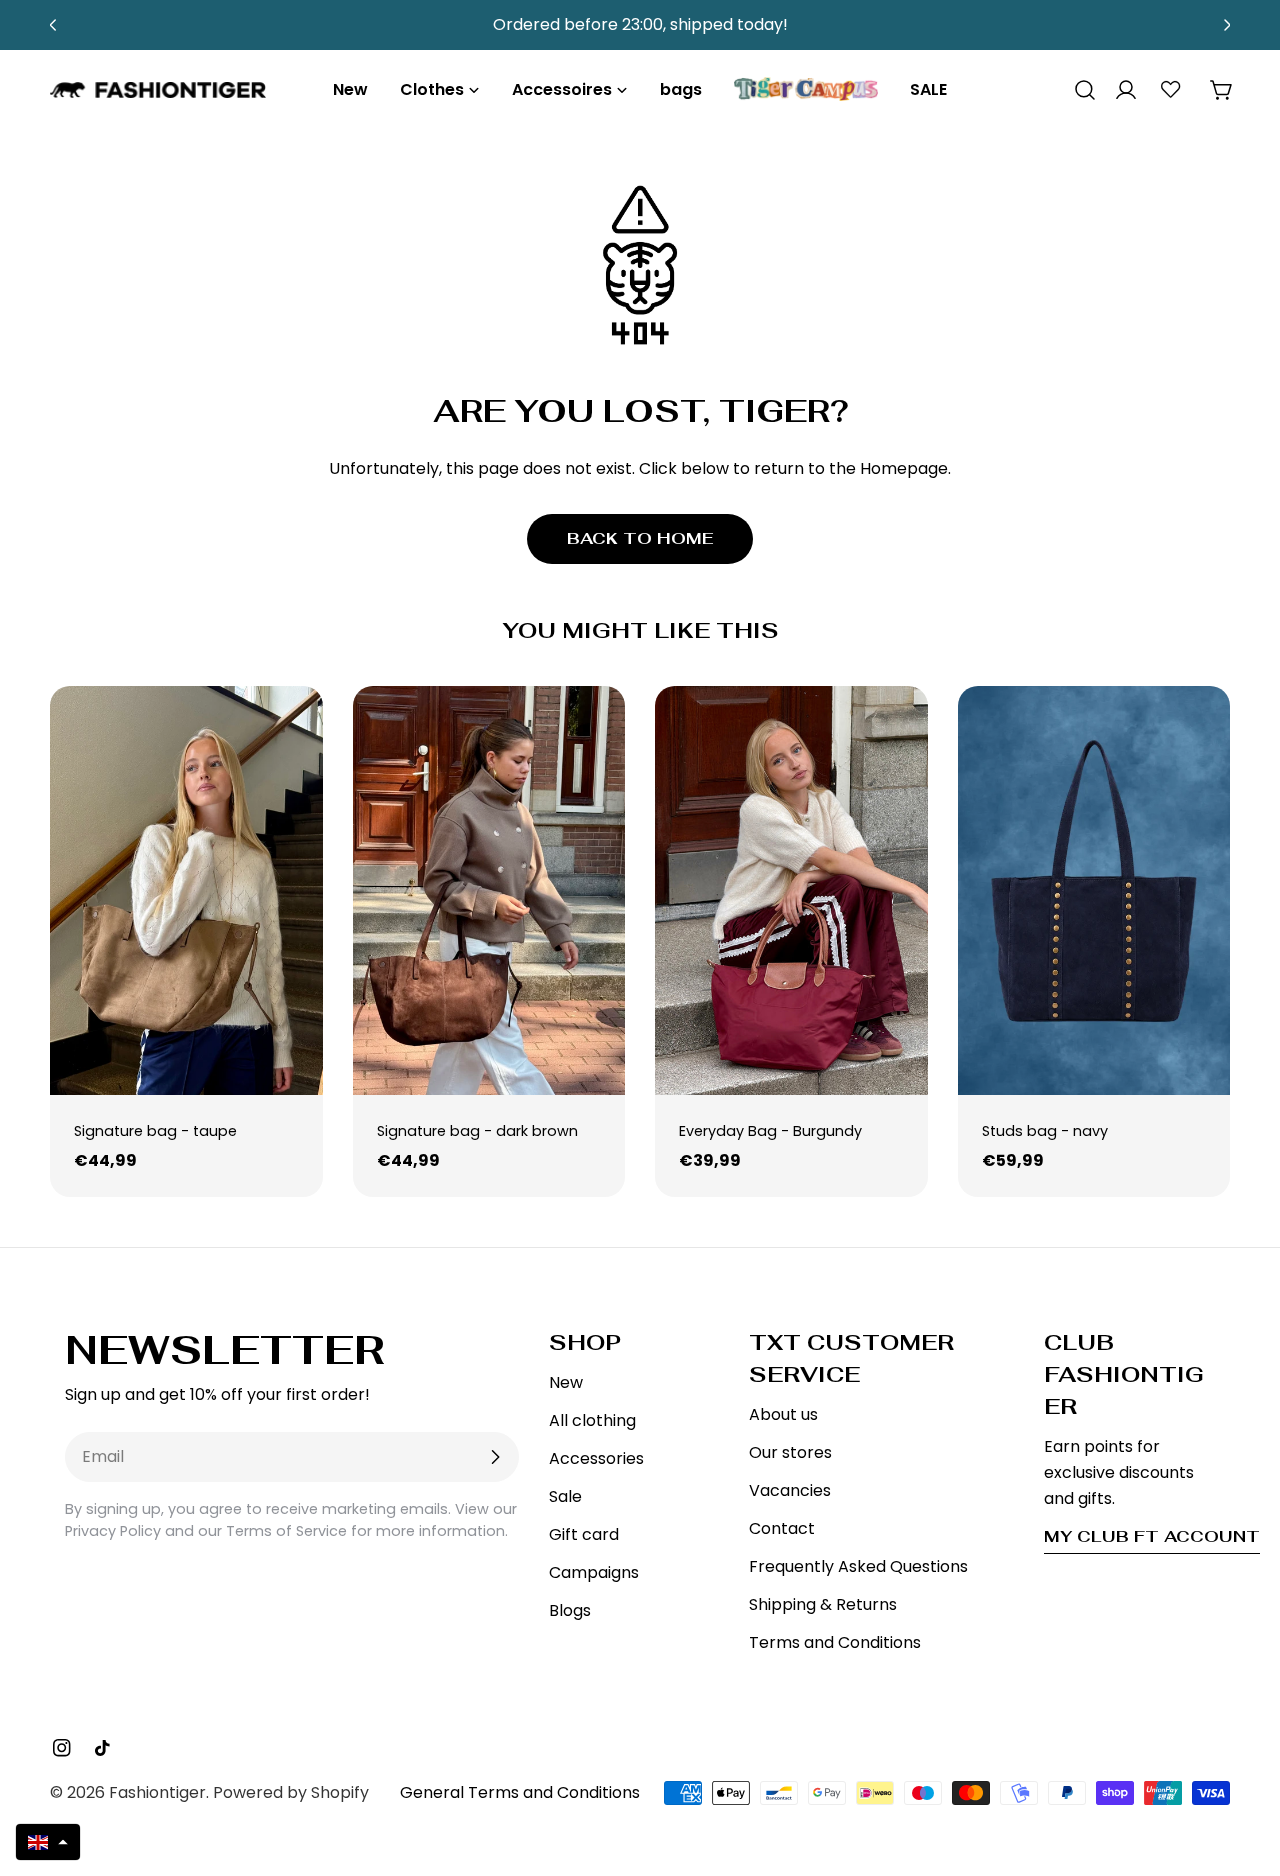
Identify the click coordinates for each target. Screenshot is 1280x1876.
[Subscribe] (495, 1457)
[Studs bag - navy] (1094, 890)
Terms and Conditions (835, 1642)
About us (783, 1414)
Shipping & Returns (823, 1604)
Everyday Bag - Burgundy (770, 1131)
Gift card (584, 1534)
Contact (782, 1528)
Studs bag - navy (1045, 1131)
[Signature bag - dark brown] (489, 890)
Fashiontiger (157, 1792)
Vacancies (790, 1490)
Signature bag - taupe (155, 1131)
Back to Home (640, 538)
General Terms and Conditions (520, 1792)
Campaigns (594, 1572)
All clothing (592, 1420)
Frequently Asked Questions (858, 1566)
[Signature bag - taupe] (186, 890)
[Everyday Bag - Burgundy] (791, 890)
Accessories (596, 1458)
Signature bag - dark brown (477, 1131)
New (566, 1382)
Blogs (570, 1610)
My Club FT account (1152, 1536)
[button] (48, 1842)
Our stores (790, 1452)
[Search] (1078, 90)
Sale (565, 1496)
